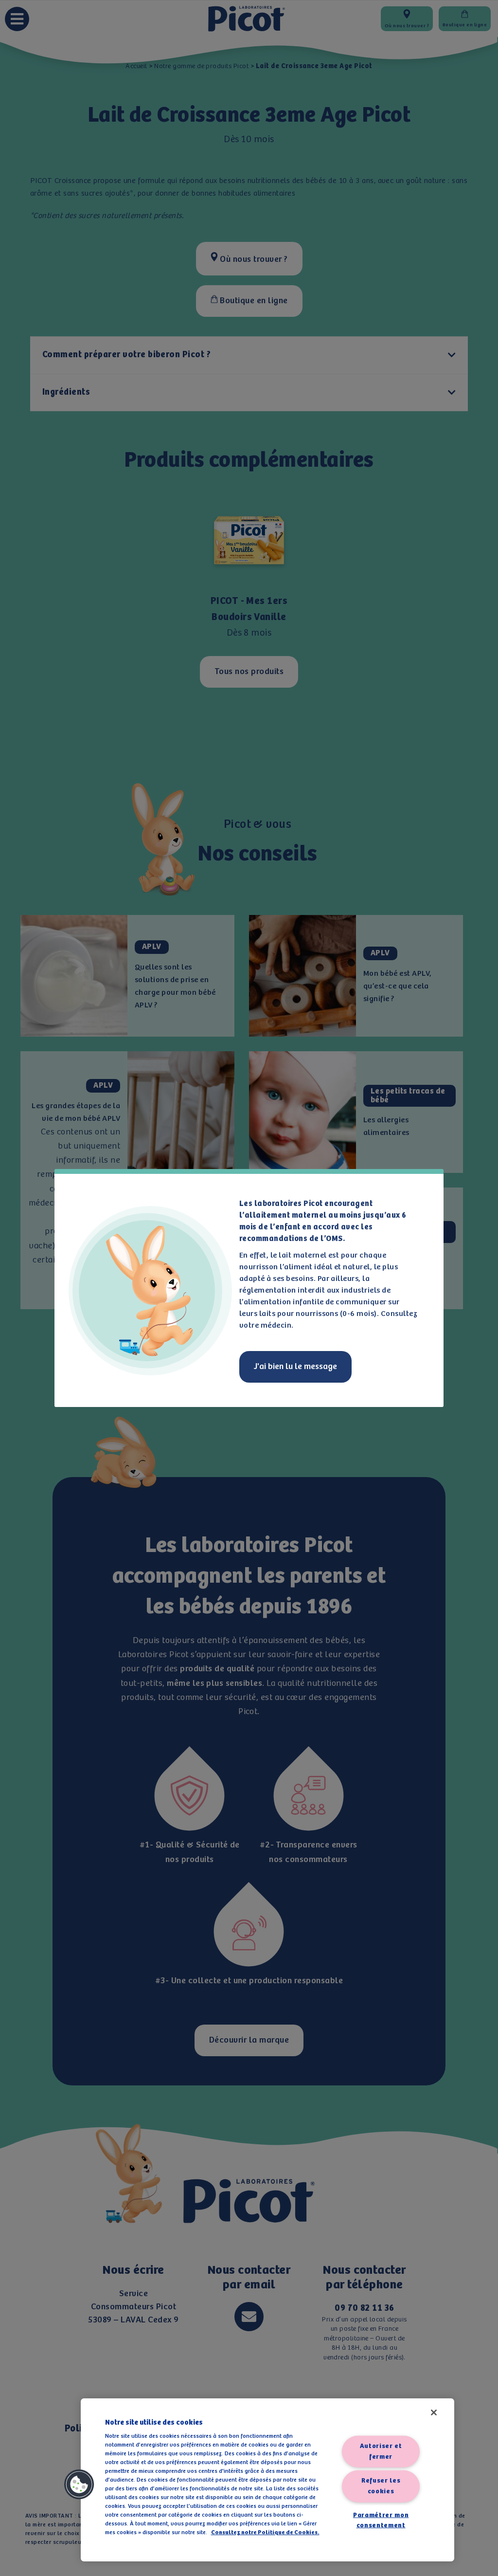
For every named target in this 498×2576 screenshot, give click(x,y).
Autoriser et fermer (381, 2452)
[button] (79, 2485)
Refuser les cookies (381, 2486)
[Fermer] (434, 2412)
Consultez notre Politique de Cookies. (265, 2532)
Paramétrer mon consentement (381, 2520)
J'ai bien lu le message (295, 1367)
